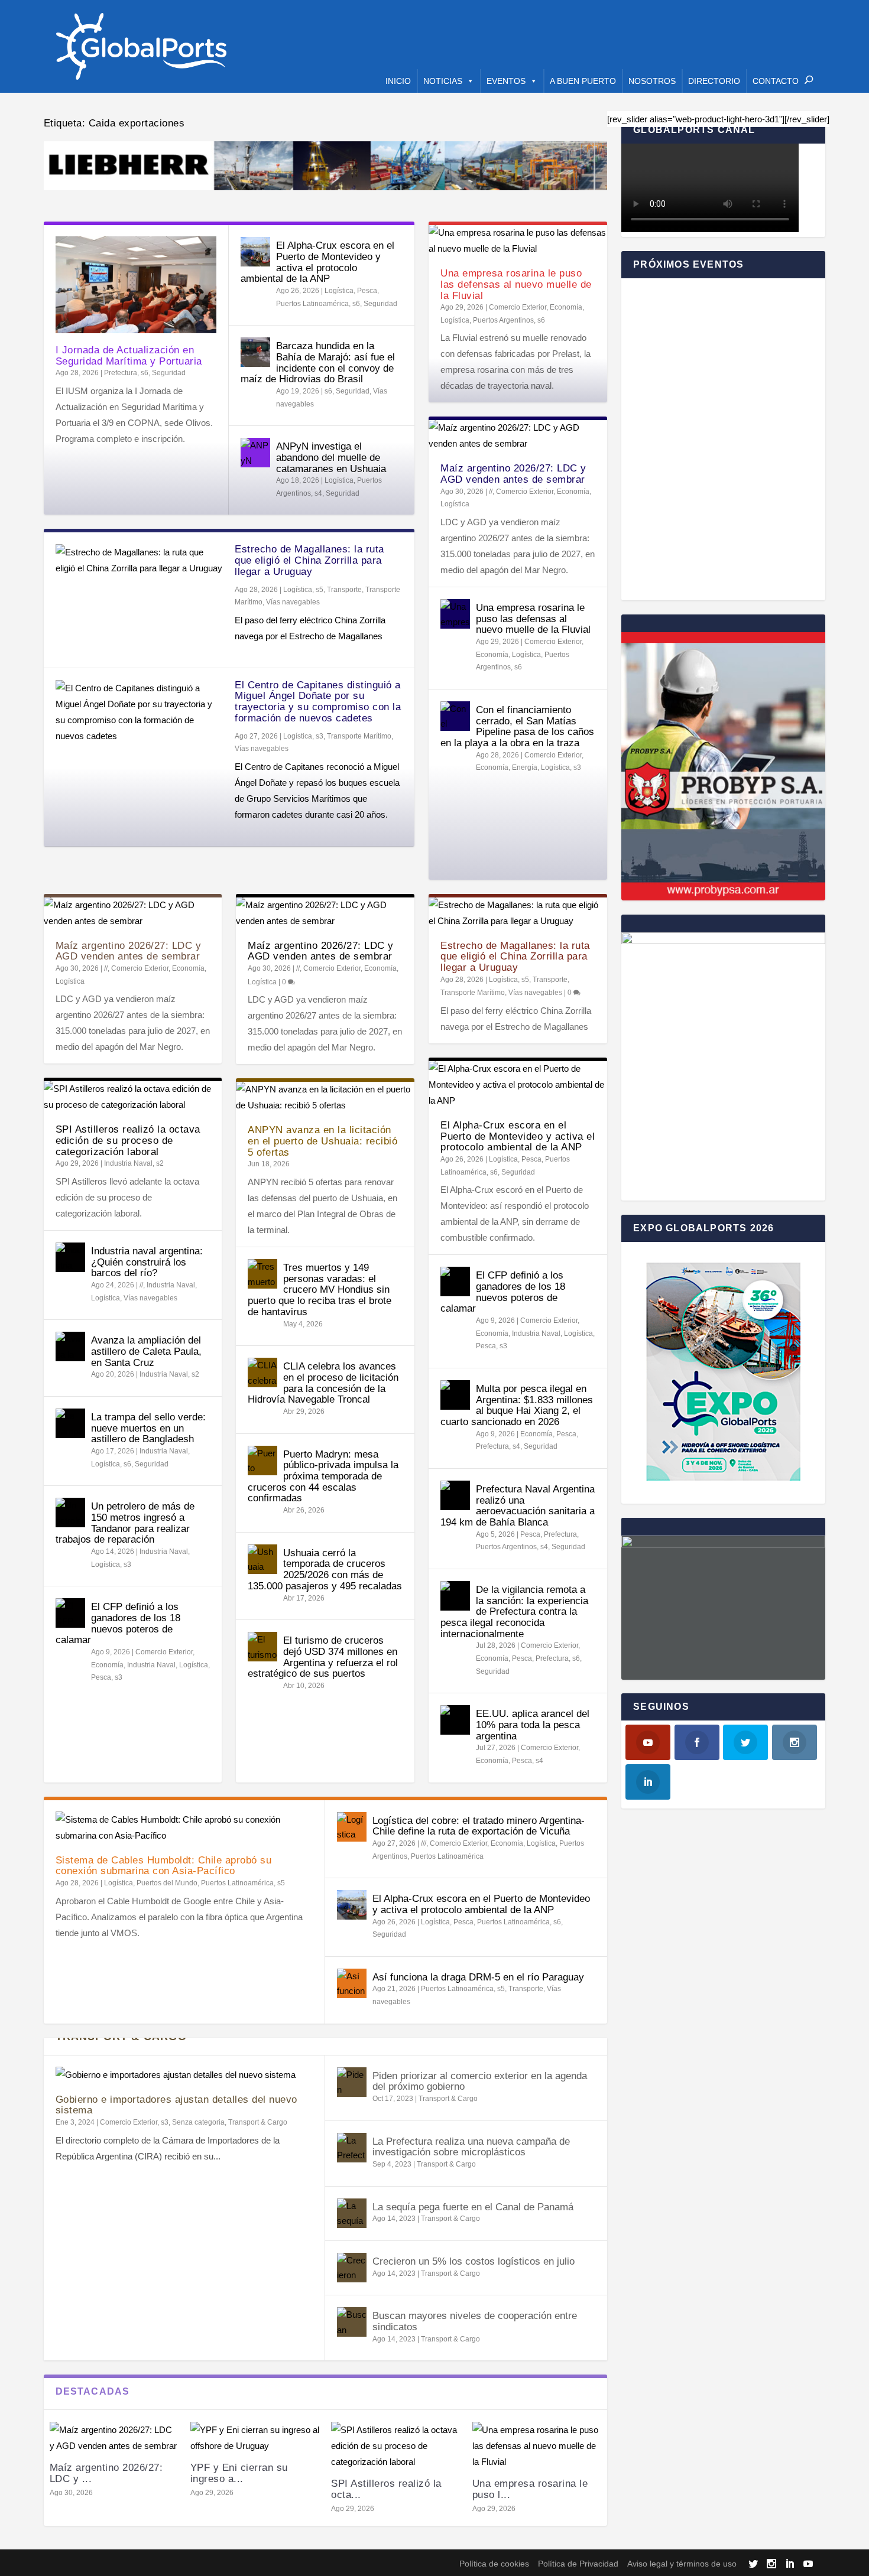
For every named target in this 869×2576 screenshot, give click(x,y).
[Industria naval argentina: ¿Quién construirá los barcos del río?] (70, 1257)
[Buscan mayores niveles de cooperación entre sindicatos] (352, 2322)
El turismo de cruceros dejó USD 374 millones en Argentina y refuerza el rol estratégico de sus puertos (323, 1657)
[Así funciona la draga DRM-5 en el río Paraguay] (352, 1983)
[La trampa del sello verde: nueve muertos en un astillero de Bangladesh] (70, 1423)
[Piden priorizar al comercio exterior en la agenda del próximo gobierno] (352, 2082)
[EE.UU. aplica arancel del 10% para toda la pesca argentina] (455, 1720)
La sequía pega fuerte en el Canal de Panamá (473, 2207)
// (491, 492)
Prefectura (121, 373)
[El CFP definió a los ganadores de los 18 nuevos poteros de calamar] (70, 1613)
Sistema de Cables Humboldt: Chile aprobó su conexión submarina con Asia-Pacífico (164, 1866)
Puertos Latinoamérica (312, 304)
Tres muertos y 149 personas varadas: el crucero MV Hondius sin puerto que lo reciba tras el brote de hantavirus (320, 1290)
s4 (318, 493)
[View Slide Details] (326, 166)
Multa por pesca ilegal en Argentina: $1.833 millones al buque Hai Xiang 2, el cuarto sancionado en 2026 (517, 1405)
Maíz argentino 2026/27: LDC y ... (106, 2473)
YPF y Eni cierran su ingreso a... (239, 2473)
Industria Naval (128, 1163)
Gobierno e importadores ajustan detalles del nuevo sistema (176, 2105)
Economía (566, 307)
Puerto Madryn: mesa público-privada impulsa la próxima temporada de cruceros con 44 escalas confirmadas (323, 1476)
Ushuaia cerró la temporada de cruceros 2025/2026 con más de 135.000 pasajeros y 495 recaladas (325, 1570)
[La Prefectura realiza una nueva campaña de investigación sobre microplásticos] (352, 2148)
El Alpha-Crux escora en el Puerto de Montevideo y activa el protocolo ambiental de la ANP (317, 262)
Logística (339, 291)
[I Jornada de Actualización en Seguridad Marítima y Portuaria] (136, 285)
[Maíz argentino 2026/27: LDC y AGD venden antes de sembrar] (518, 435)
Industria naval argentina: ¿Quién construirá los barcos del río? (147, 1262)
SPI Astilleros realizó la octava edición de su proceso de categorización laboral (128, 1140)
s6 (145, 373)
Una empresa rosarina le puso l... (530, 2489)
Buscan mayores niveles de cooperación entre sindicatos (475, 2321)
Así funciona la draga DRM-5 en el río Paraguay (478, 1977)
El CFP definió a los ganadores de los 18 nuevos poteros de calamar (118, 1623)
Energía (525, 767)
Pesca (367, 291)
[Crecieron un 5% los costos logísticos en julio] (352, 2268)
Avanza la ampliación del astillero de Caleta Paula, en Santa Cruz (146, 1351)
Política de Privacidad (578, 2564)
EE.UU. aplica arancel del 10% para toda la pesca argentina (533, 1725)
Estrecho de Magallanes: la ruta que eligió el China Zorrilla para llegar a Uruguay (309, 560)
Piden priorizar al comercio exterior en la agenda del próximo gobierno (480, 2081)
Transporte (344, 590)
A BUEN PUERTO (583, 81)
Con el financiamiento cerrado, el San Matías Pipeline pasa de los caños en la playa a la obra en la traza (517, 726)
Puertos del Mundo (167, 1883)
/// (424, 1843)
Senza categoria (198, 2122)
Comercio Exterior (518, 307)
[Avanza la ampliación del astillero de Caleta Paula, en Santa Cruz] (70, 1346)
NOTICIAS (443, 81)
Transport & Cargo (258, 2122)
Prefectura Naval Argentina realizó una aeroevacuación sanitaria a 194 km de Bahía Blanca (518, 1506)
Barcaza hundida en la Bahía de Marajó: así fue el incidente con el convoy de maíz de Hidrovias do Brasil (318, 362)
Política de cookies (494, 2564)
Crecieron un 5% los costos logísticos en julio (474, 2261)
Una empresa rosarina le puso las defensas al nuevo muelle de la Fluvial (516, 284)
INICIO (398, 81)
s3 (320, 736)
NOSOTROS (652, 81)
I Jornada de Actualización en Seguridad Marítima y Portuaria (129, 356)
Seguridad (169, 373)
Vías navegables (293, 602)
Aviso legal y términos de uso (682, 2564)
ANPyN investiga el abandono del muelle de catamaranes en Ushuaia (331, 457)
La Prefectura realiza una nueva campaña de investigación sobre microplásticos (471, 2147)
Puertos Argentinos (503, 320)
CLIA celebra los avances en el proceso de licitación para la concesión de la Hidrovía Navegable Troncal (323, 1383)
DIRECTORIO (714, 81)
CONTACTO (776, 81)
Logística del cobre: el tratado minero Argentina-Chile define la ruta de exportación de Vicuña (479, 1826)
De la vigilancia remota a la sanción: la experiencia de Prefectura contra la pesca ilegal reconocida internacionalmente (514, 1612)
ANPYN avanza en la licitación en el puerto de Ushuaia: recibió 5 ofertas (322, 1141)
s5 (320, 590)
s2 (160, 1163)
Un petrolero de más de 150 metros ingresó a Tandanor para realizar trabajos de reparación (125, 1523)
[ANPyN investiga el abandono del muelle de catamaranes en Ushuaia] (255, 453)
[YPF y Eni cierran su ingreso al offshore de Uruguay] (255, 2438)
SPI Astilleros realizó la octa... (386, 2489)
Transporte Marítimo (359, 736)
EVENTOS (506, 81)
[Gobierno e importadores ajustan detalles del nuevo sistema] (184, 2075)
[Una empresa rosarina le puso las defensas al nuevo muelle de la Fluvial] (518, 240)
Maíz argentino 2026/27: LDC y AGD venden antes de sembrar (513, 474)
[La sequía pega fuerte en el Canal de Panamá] (352, 2213)
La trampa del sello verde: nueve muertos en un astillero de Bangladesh (148, 1428)
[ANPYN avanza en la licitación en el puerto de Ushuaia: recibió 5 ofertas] (325, 1097)
